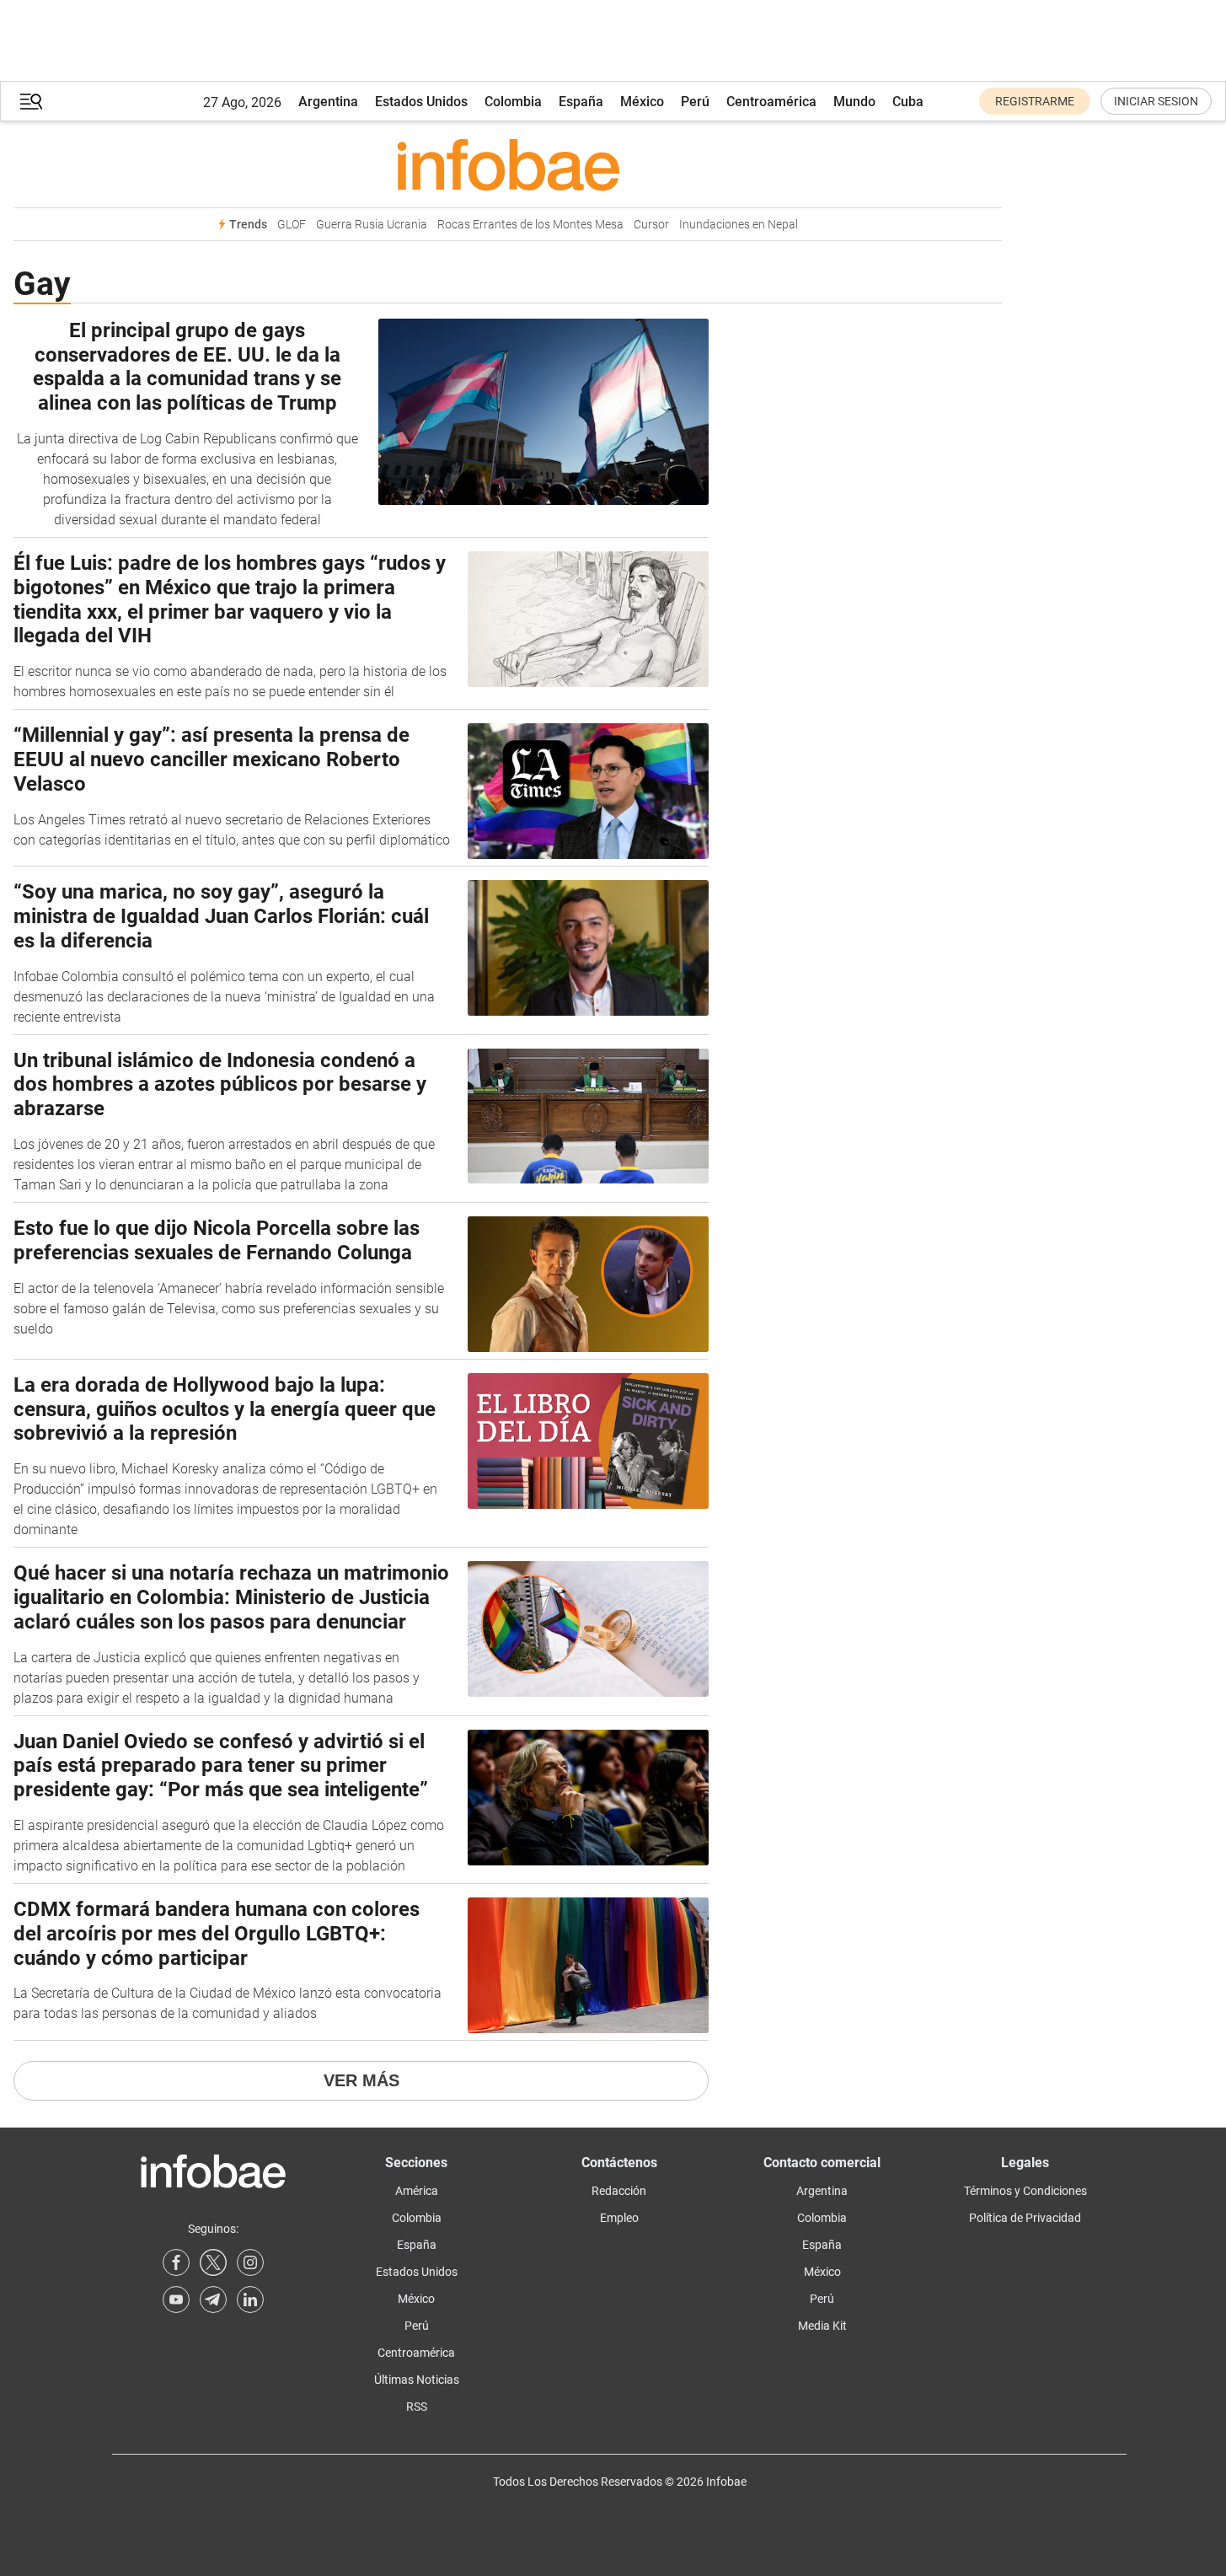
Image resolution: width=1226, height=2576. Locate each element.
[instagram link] (250, 2262)
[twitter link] (213, 2262)
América (417, 2191)
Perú (695, 102)
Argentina (328, 102)
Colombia (513, 102)
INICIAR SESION (1156, 101)
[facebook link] (176, 2262)
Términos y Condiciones (1025, 2191)
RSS (417, 2407)
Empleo (619, 2218)
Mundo (854, 102)
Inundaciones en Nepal (739, 225)
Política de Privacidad (1025, 2218)
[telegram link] (213, 2300)
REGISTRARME (1035, 101)
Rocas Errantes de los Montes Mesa (530, 225)
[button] (31, 102)
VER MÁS (361, 2080)
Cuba (908, 102)
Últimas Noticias (417, 2380)
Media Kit (822, 2326)
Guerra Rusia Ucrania (372, 225)
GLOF (292, 225)
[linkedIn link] (250, 2300)
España (581, 102)
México (642, 102)
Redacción (619, 2191)
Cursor (651, 225)
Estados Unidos (421, 102)
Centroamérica (771, 102)
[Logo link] (508, 164)
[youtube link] (176, 2300)
